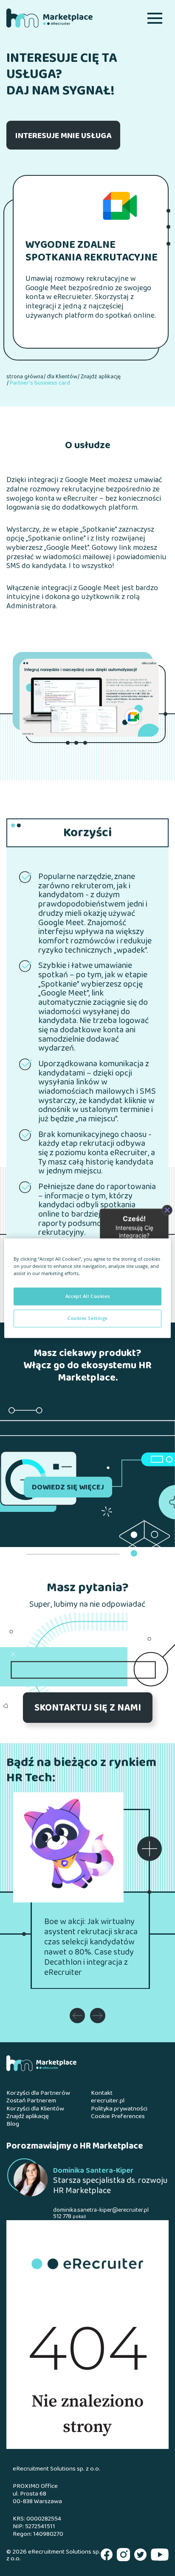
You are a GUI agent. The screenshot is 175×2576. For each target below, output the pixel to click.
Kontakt (102, 2094)
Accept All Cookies (87, 1296)
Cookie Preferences (118, 2117)
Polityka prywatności (119, 2109)
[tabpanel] (89, 698)
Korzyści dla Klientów (35, 2109)
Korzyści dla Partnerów (38, 2094)
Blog (13, 2124)
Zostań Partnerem (31, 2101)
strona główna (25, 377)
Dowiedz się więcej (68, 1488)
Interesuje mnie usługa (63, 136)
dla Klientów (62, 377)
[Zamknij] (167, 1210)
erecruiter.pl (108, 2101)
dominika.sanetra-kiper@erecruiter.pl (101, 2210)
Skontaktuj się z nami (88, 1708)
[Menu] (155, 18)
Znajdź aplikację (101, 377)
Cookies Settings (87, 1318)
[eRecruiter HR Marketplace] (63, 18)
